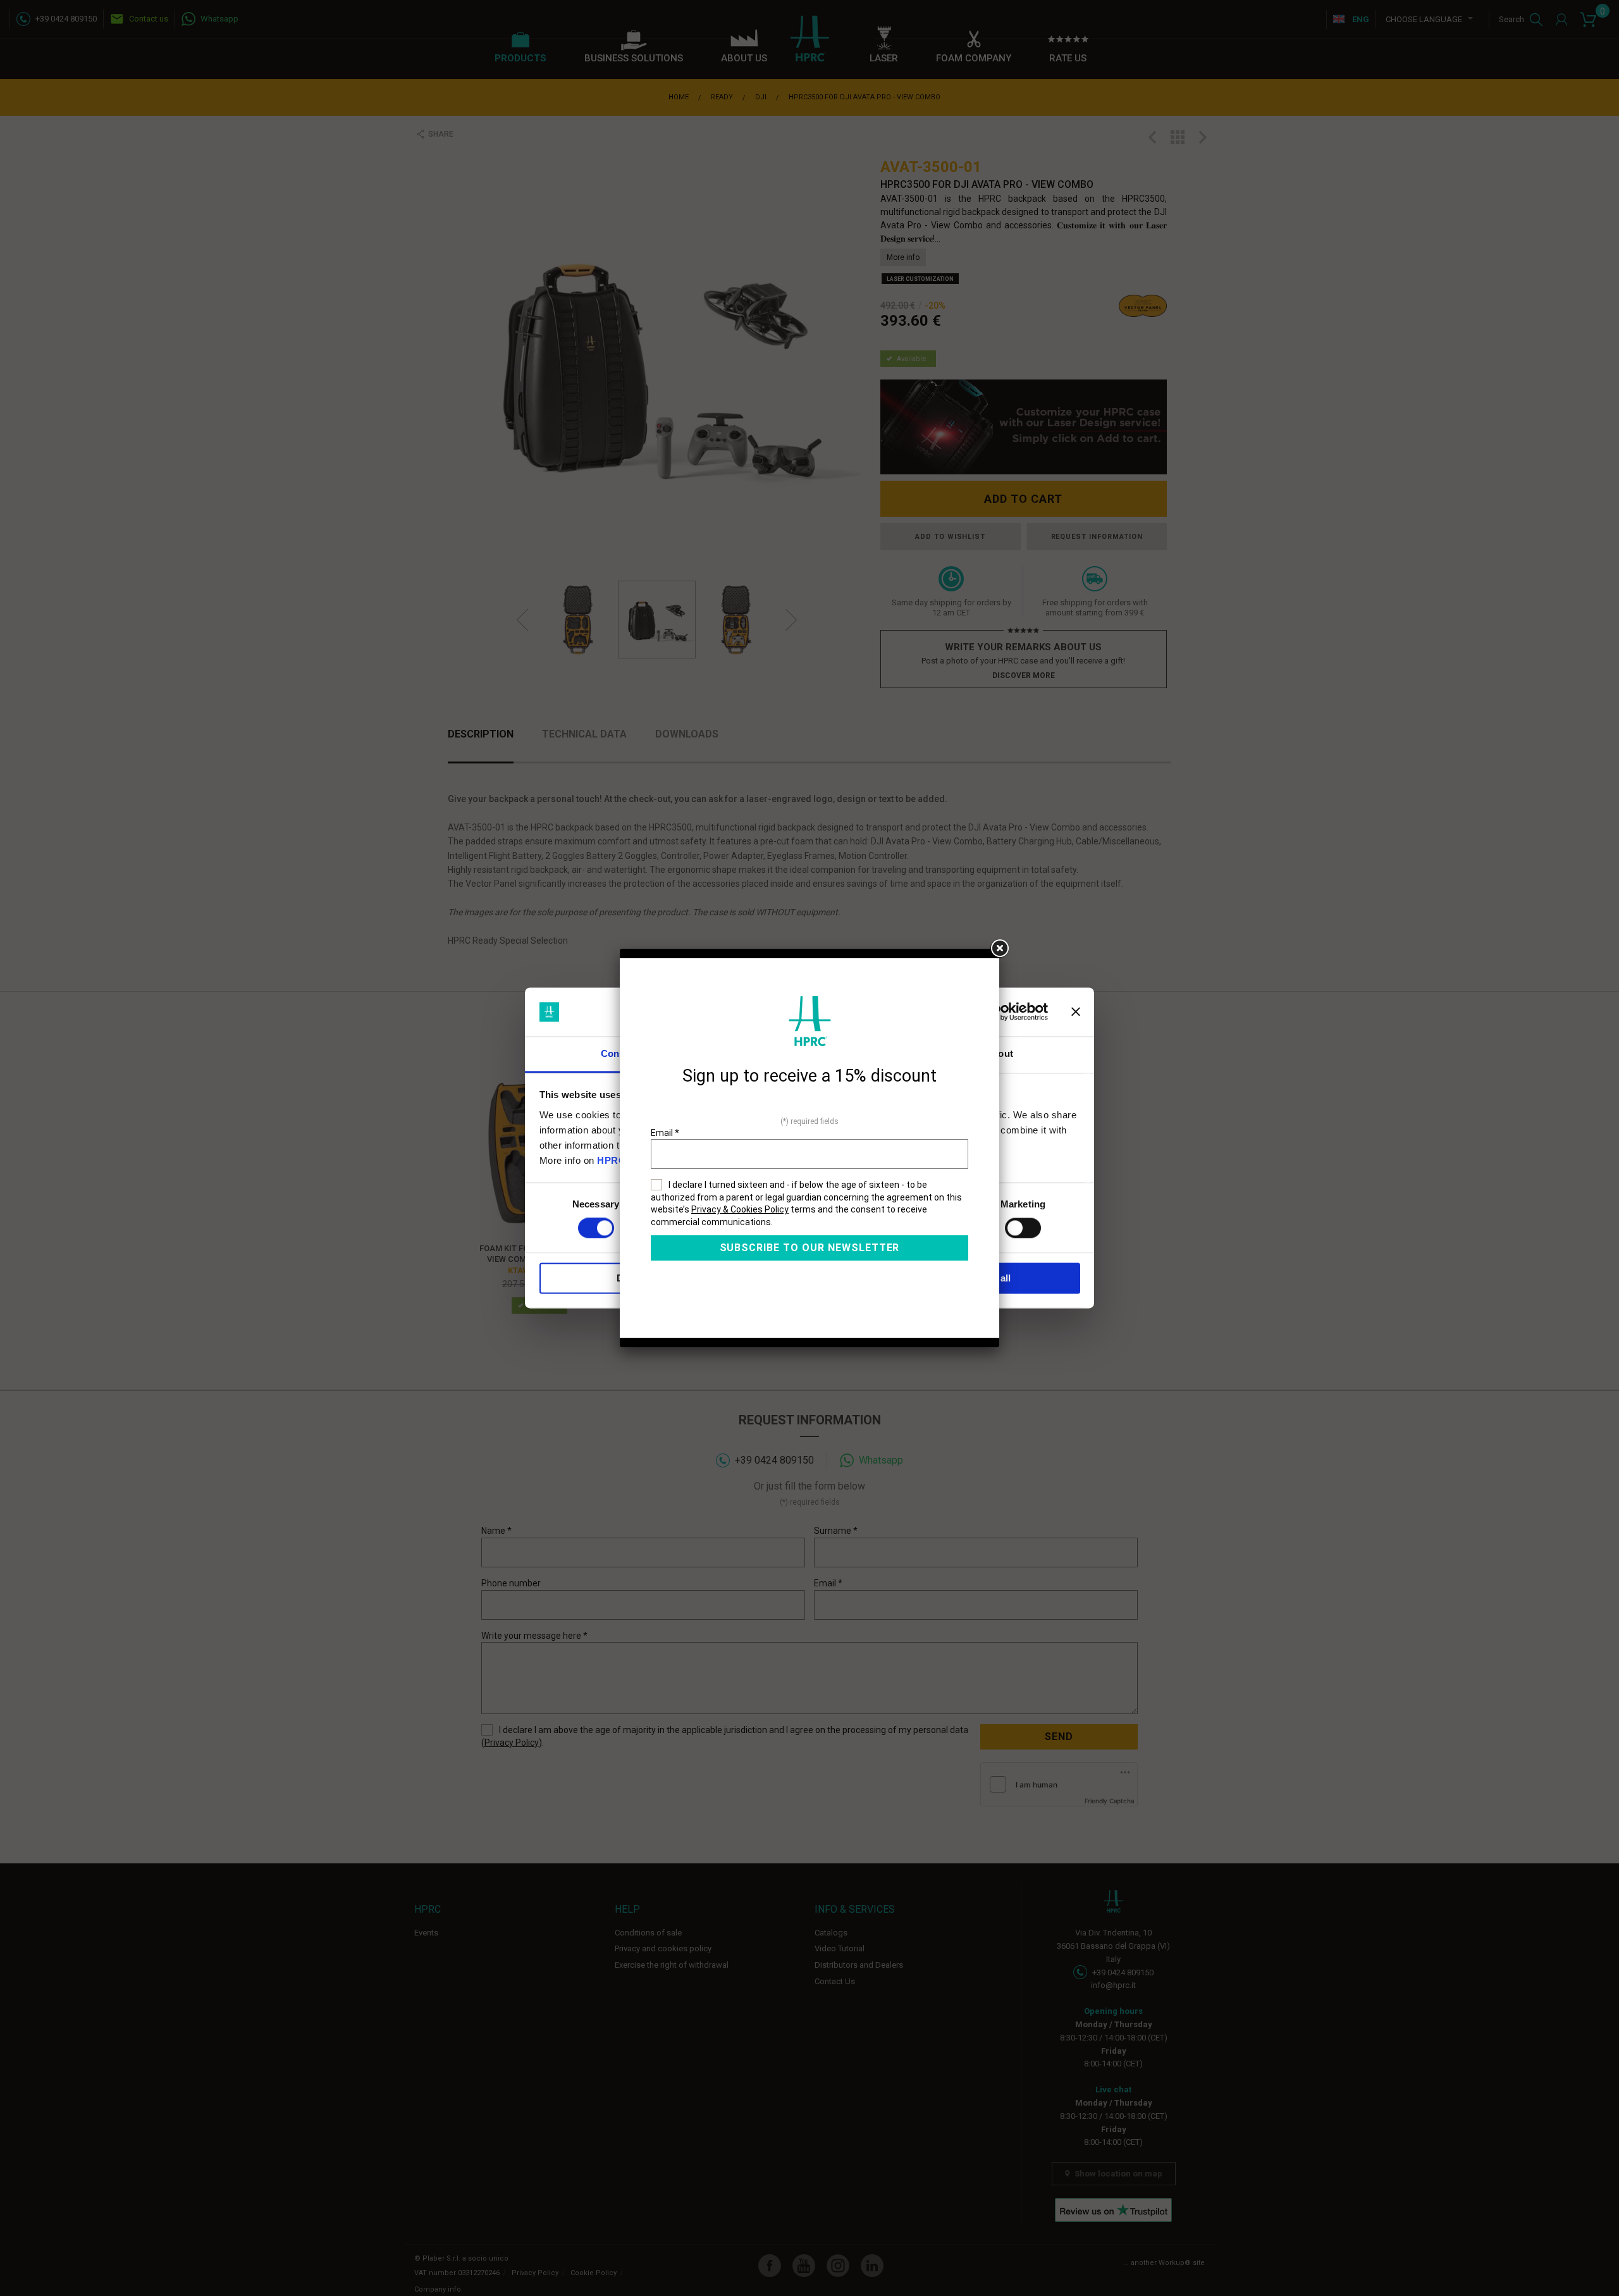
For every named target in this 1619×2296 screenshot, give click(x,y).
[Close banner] (1076, 1012)
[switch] (1023, 1228)
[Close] (999, 949)
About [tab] (999, 1053)
